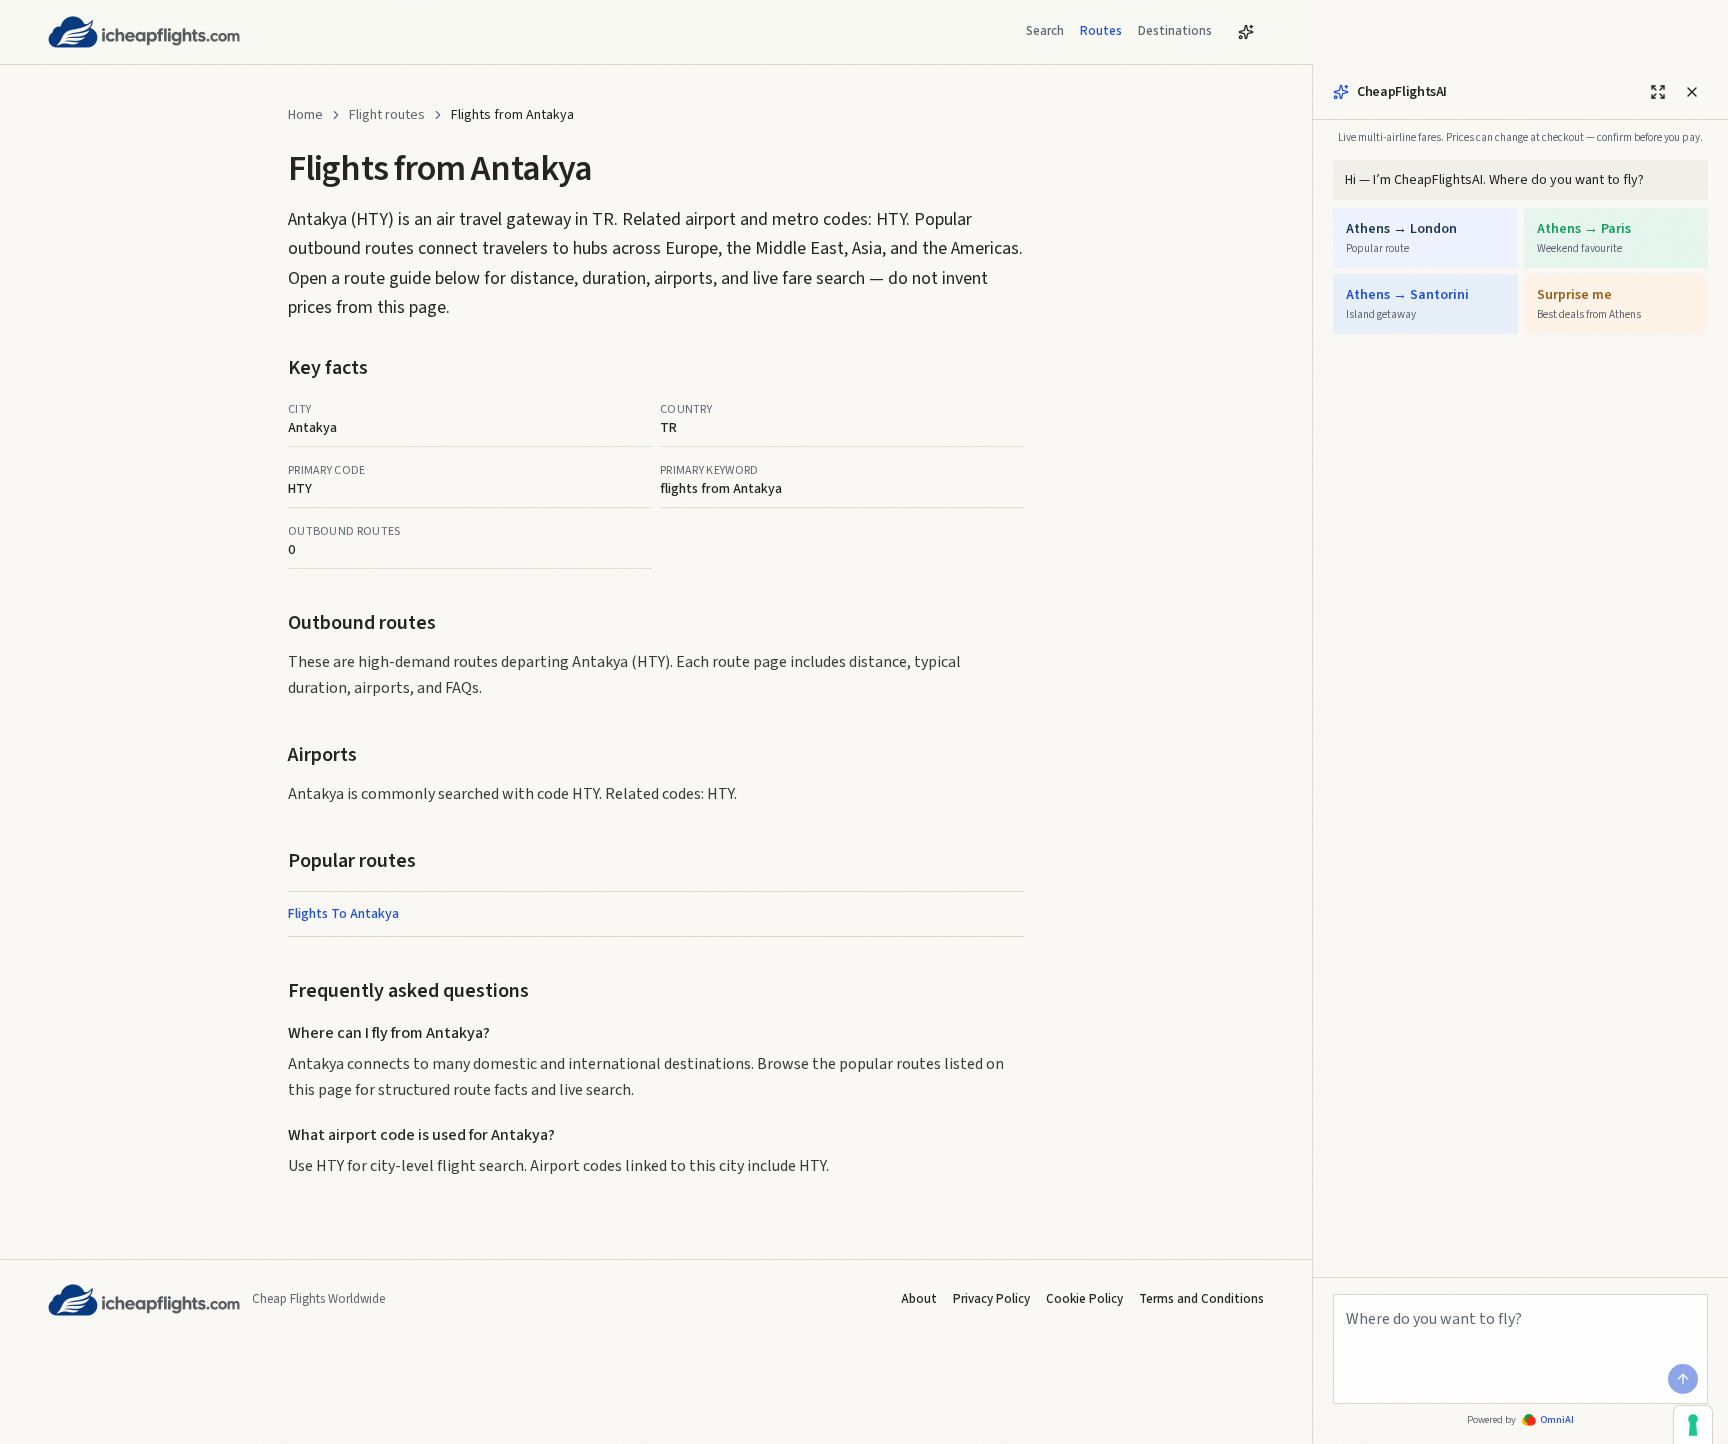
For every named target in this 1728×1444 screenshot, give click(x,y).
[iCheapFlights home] (144, 32)
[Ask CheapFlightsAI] (1246, 32)
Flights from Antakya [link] (512, 115)
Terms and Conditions (1201, 1299)
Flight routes (387, 115)
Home (305, 115)
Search (1045, 31)
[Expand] (1658, 92)
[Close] (1692, 92)
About (919, 1299)
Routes (1101, 31)
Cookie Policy (1084, 1299)
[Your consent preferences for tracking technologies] (1693, 1425)
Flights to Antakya (343, 914)
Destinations (1175, 31)
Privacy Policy (991, 1299)
